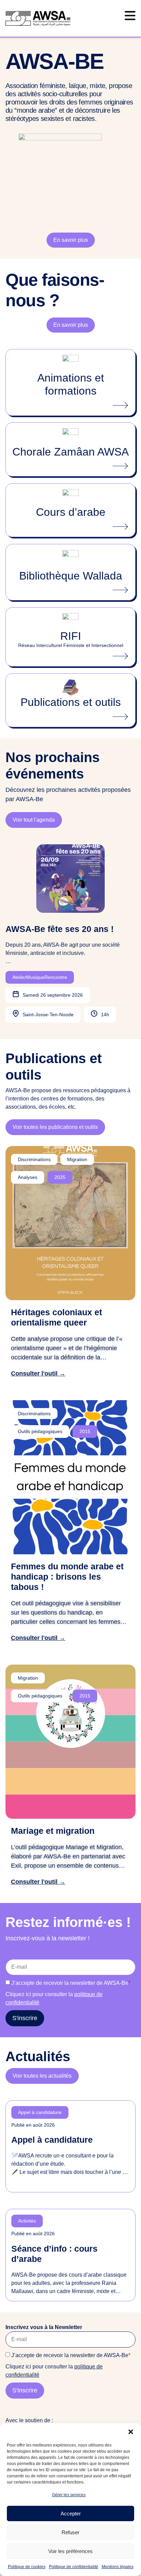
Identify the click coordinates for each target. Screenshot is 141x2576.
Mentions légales (118, 2567)
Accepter (71, 2513)
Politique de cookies (27, 2567)
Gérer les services (69, 2495)
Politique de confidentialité (74, 2567)
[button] (131, 2432)
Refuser (70, 2532)
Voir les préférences (70, 2551)
